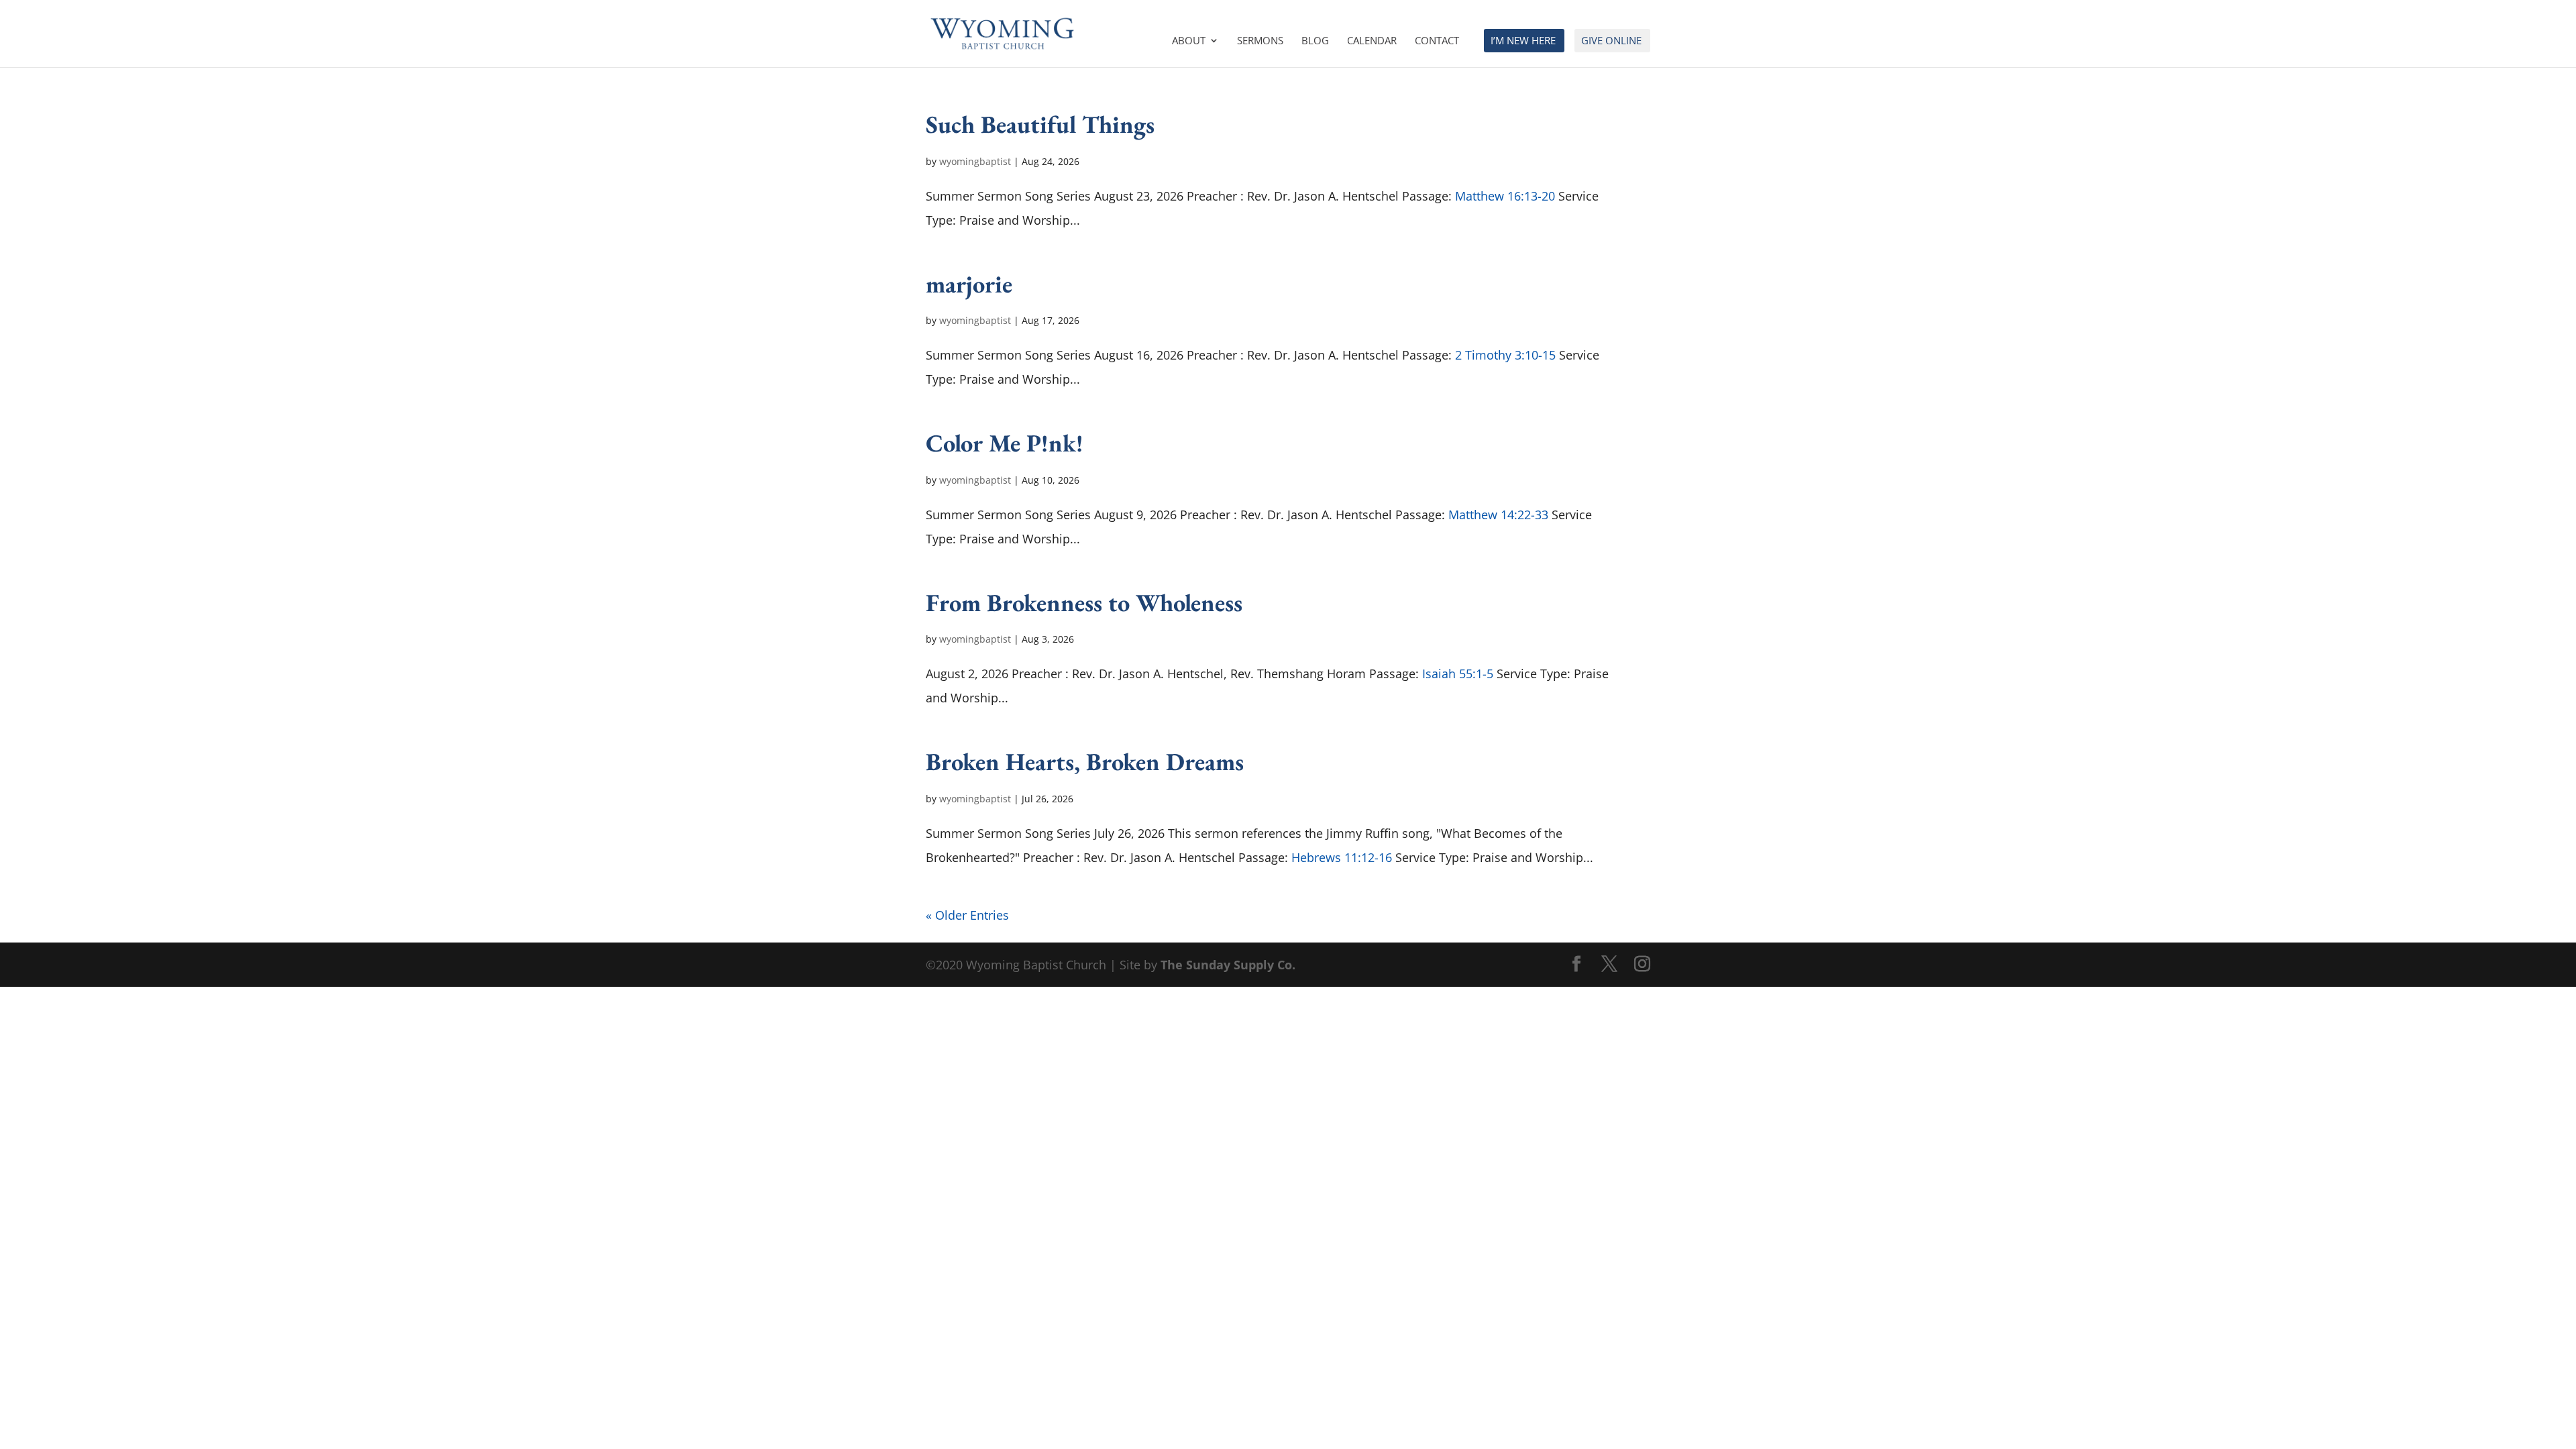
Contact (1437, 41)
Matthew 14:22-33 (1498, 515)
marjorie (969, 284)
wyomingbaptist (975, 161)
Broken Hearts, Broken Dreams (1085, 761)
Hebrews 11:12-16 (1342, 857)
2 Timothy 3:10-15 (1505, 355)
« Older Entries (967, 915)
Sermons (1260, 41)
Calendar (1372, 41)
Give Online (1611, 41)
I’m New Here (1523, 41)
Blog (1315, 41)
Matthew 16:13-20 (1505, 196)
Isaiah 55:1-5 (1458, 674)
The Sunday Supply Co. (1228, 965)
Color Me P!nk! (1005, 443)
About (1189, 41)
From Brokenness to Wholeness (1084, 602)
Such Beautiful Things (1040, 124)
